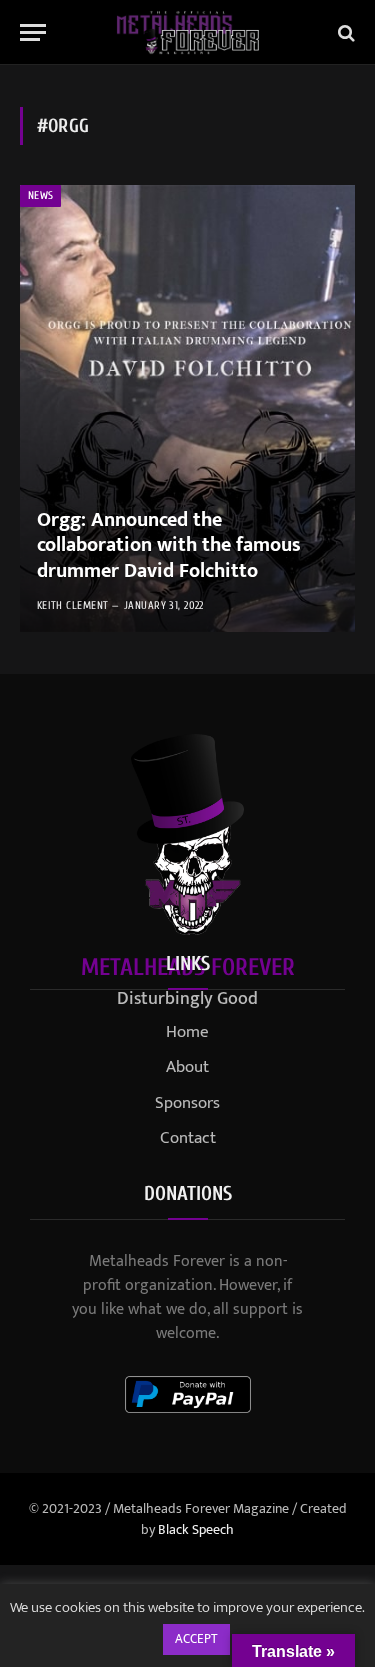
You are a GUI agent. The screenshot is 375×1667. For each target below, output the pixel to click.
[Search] (344, 32)
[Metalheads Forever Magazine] (187, 32)
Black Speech (196, 1529)
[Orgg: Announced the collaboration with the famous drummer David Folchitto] (187, 408)
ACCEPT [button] (196, 1639)
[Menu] (33, 32)
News (40, 195)
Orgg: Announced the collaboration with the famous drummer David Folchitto (169, 545)
